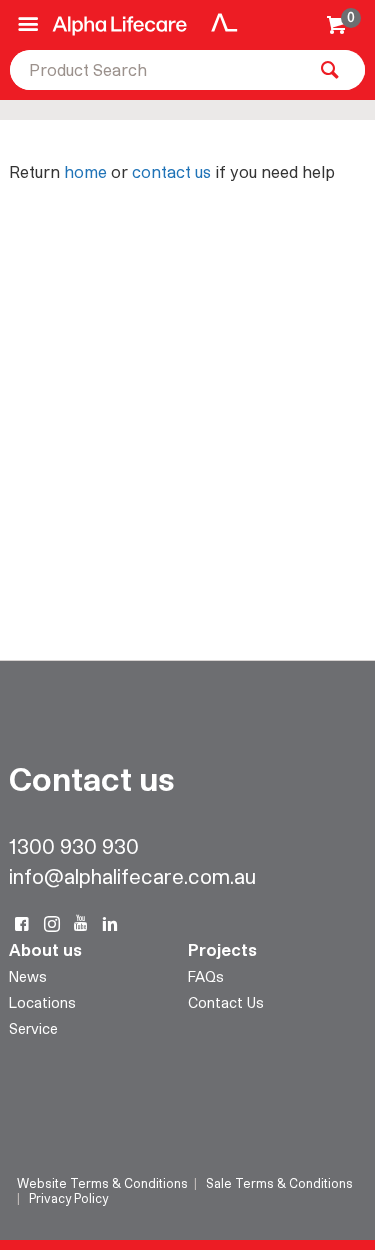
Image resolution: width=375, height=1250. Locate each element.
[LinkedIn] (110, 924)
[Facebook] (22, 924)
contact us (171, 171)
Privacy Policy (68, 1198)
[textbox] (157, 70)
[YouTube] (81, 924)
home (85, 171)
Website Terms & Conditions (102, 1183)
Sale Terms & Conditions (279, 1183)
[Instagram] (52, 924)
